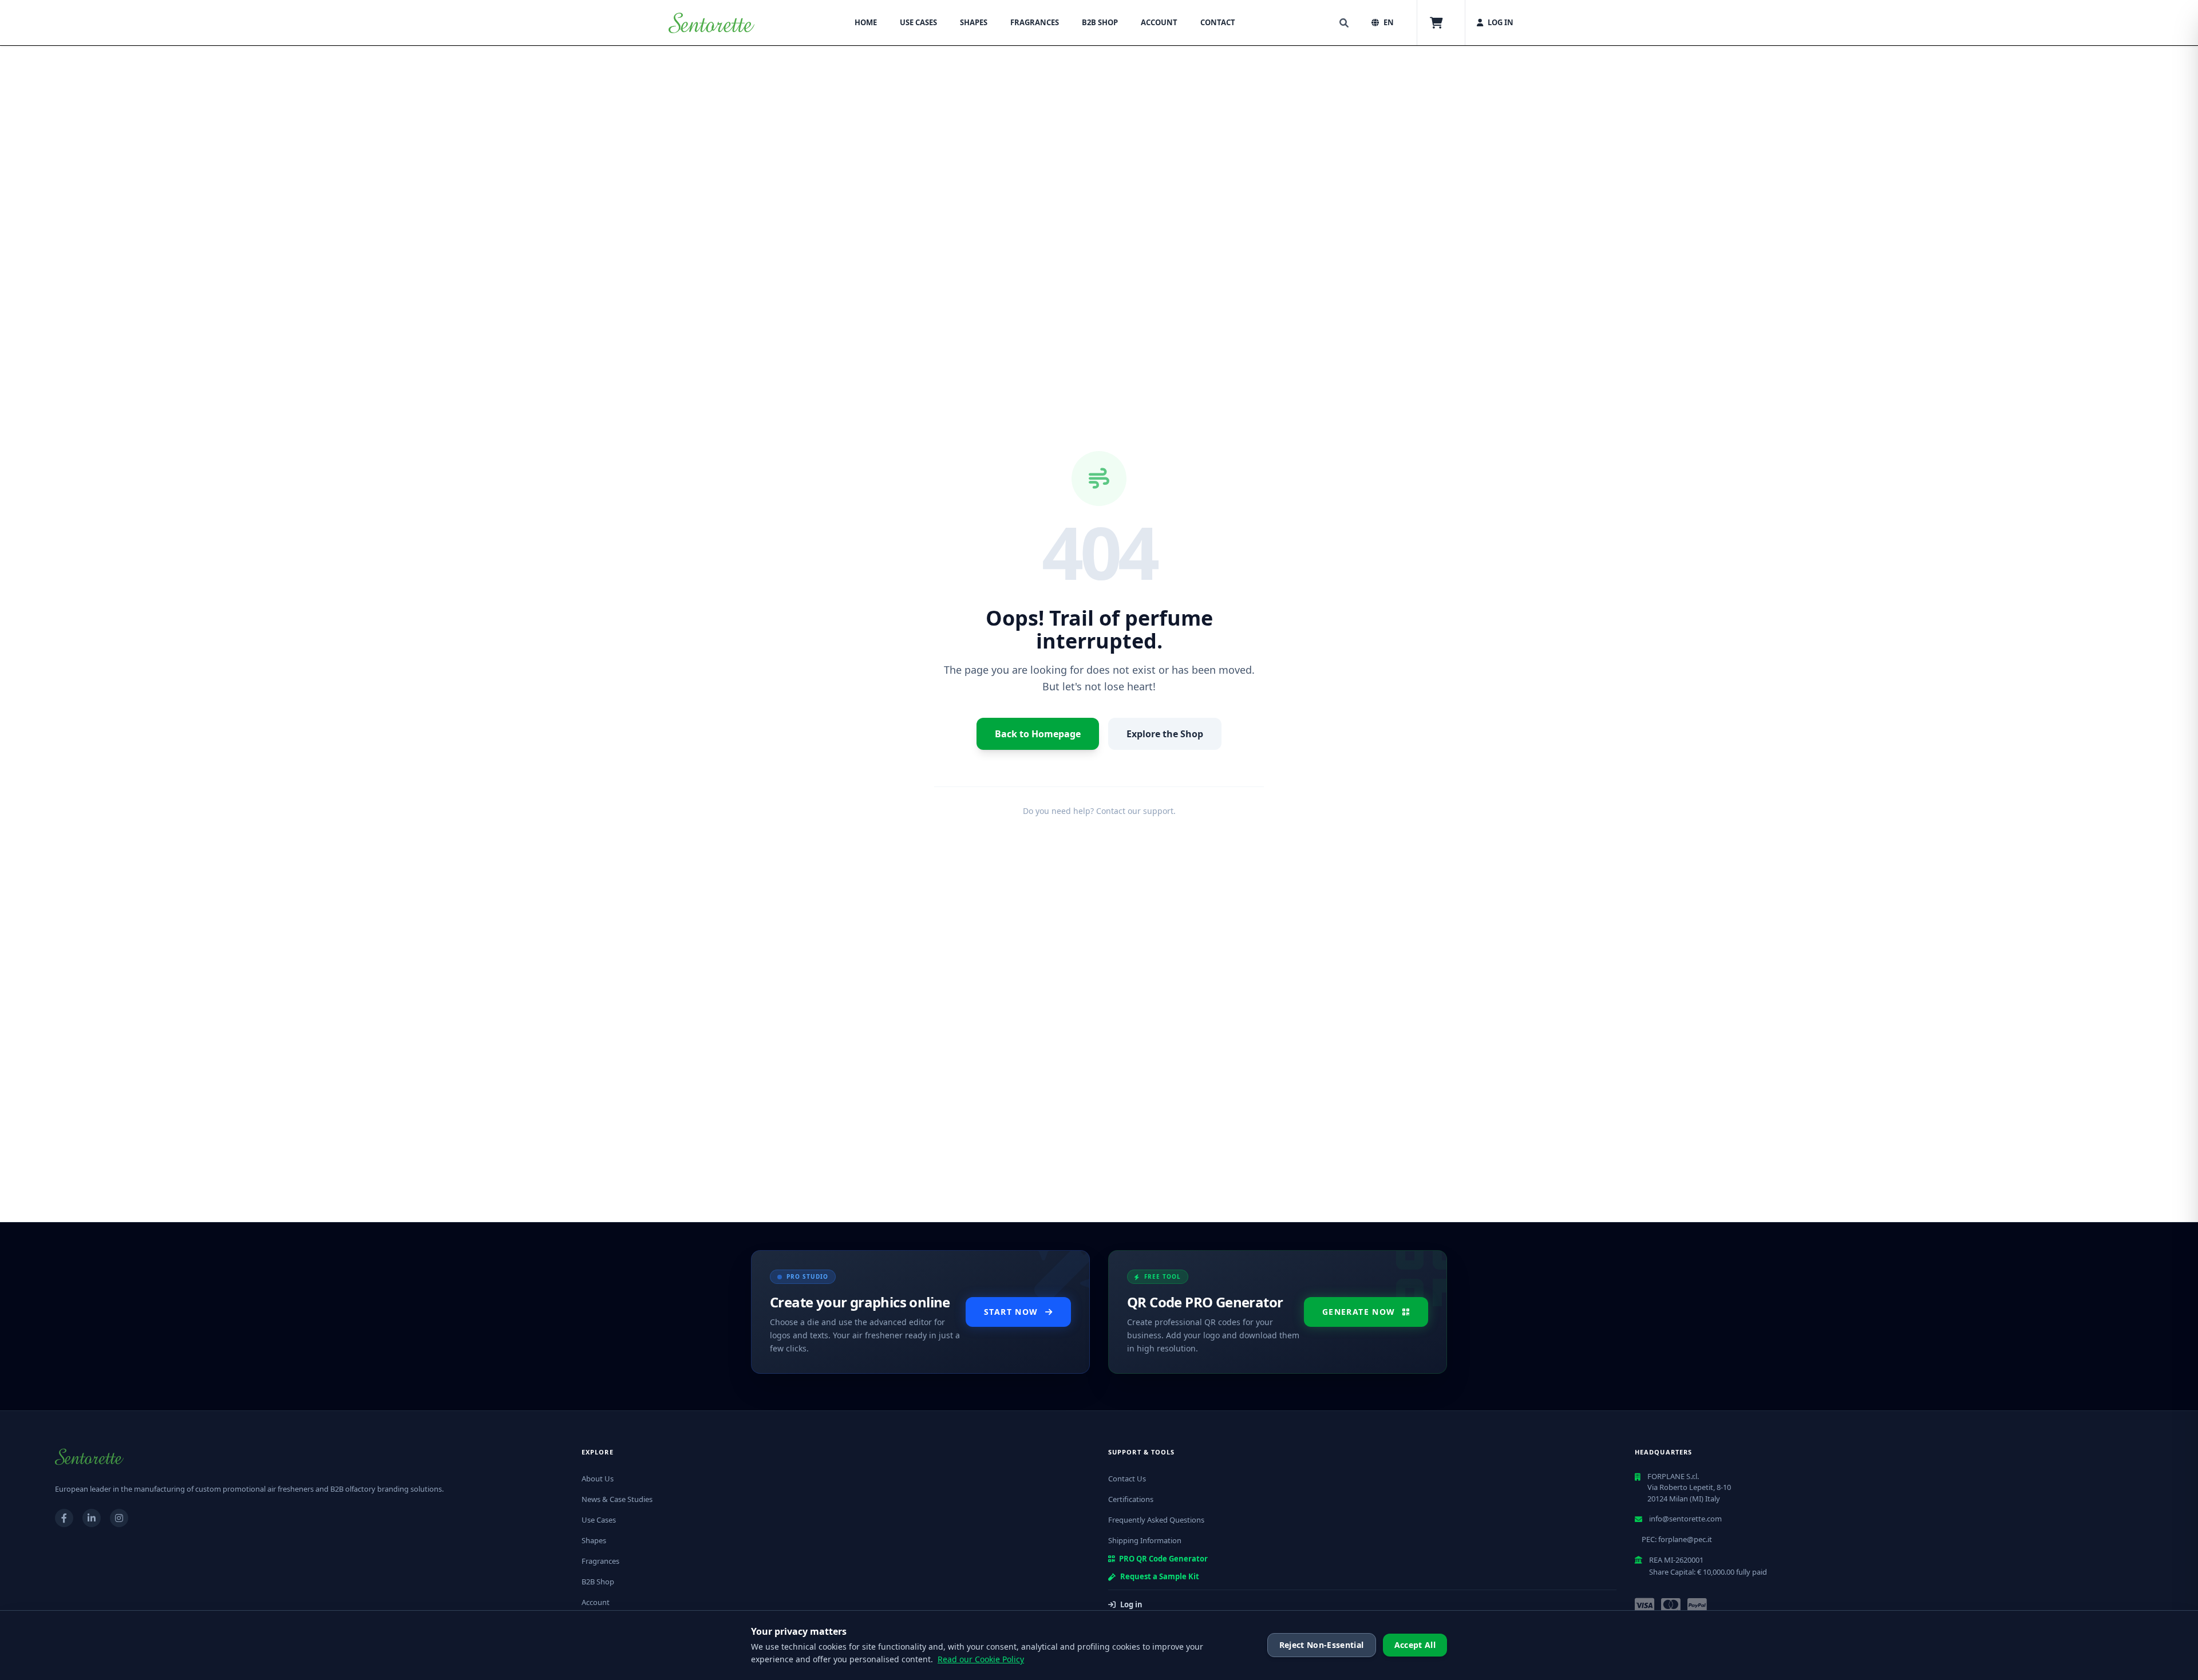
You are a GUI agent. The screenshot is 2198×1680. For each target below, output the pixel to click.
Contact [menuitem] (1218, 22)
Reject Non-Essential (1322, 1645)
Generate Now (1359, 1312)
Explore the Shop (1165, 734)
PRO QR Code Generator (1163, 1559)
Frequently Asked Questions (1156, 1520)
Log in (1131, 1604)
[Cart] (1436, 23)
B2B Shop (598, 1582)
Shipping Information (1145, 1540)
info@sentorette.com (1685, 1519)
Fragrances (600, 1561)
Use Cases (599, 1520)
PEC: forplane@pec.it (1677, 1539)
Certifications (1131, 1499)
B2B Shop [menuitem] (1100, 22)
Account (596, 1602)
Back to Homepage (1038, 734)
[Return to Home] (711, 23)
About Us (598, 1479)
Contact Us (1127, 1479)
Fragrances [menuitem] (1035, 22)
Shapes (594, 1540)
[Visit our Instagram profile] (119, 1518)
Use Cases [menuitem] (918, 22)
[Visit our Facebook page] (64, 1518)
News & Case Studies (617, 1499)
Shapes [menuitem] (974, 22)
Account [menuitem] (1159, 22)
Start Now (1011, 1312)
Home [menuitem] (866, 22)
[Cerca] (1344, 23)
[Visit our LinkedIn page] (92, 1518)
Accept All (1415, 1645)
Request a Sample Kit (1160, 1576)
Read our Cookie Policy (981, 1659)
